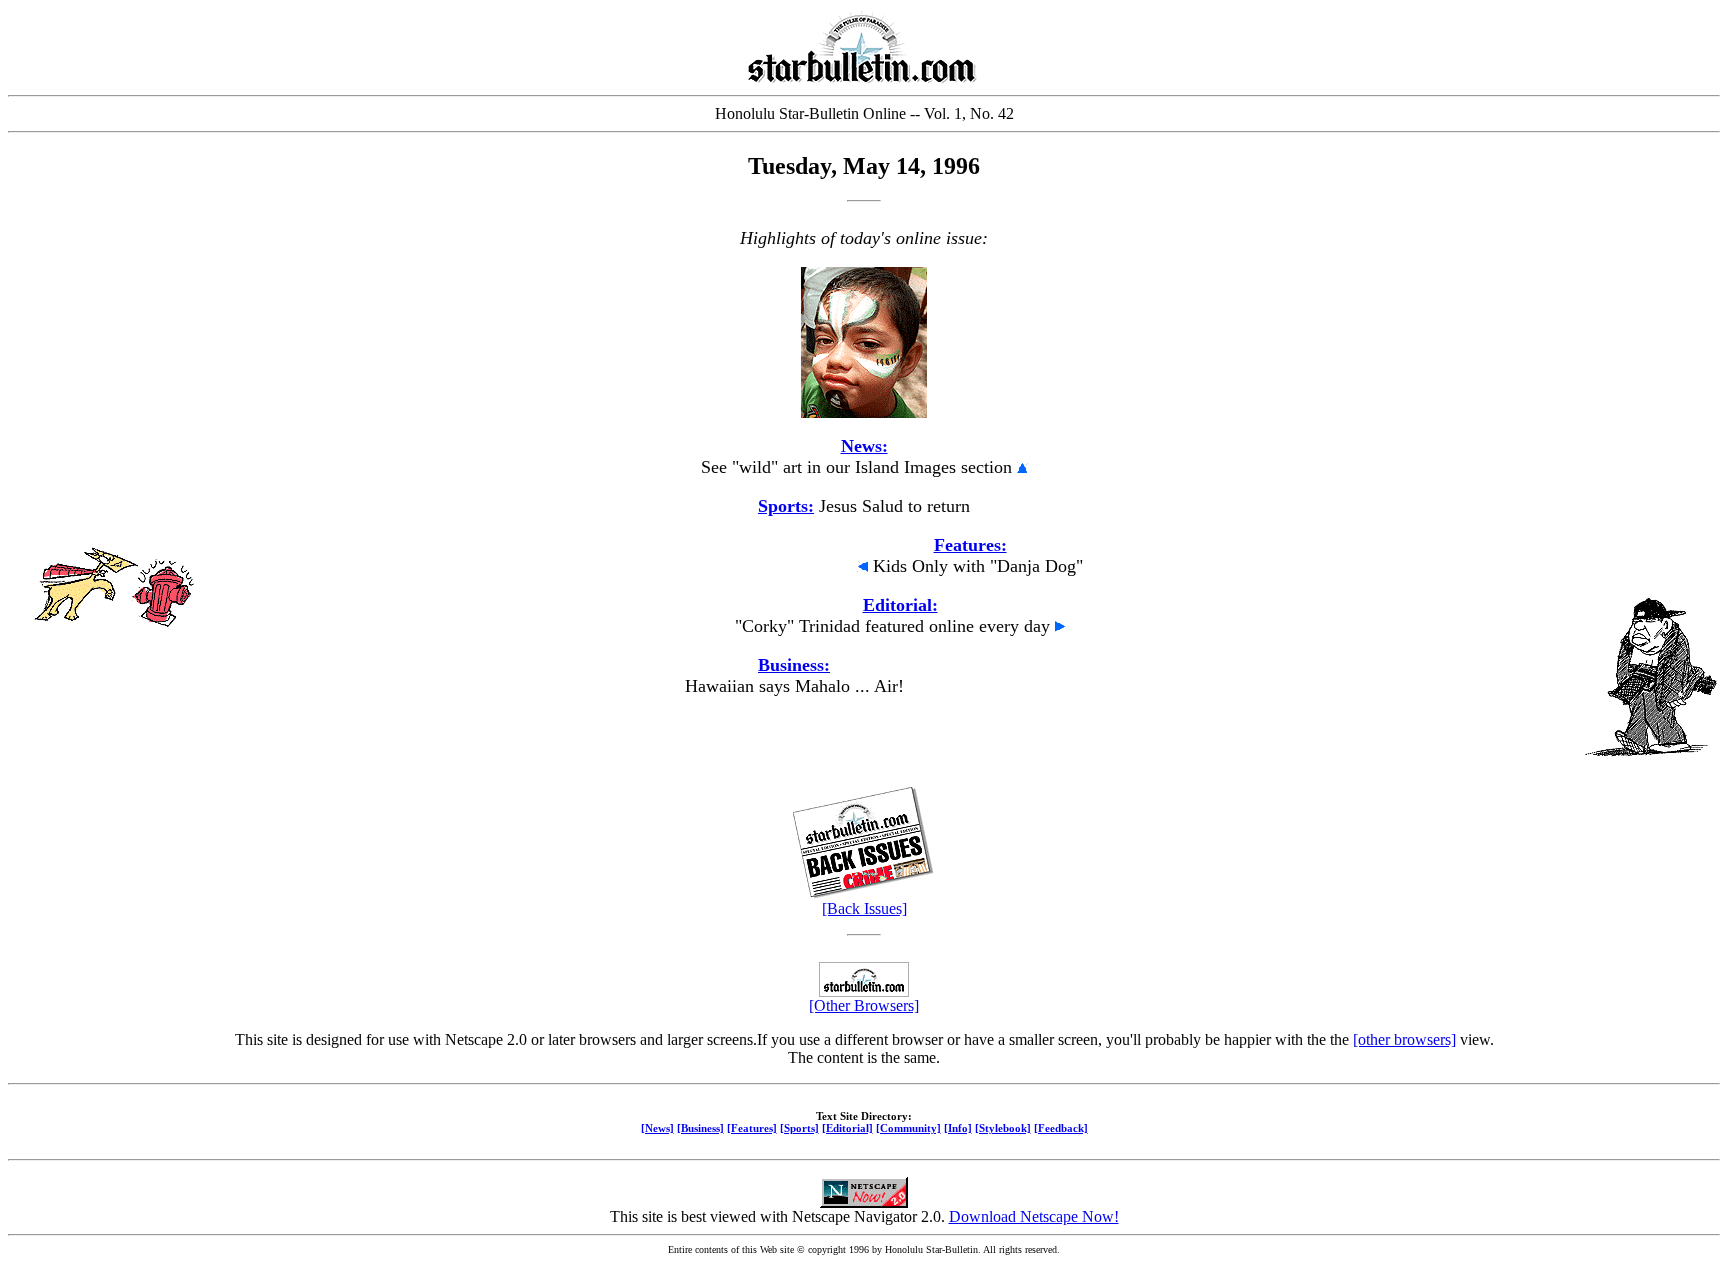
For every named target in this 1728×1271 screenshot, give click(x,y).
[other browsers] (1404, 1039)
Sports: (786, 506)
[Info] (958, 1128)
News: (864, 446)
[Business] (700, 1128)
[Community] (908, 1128)
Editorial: (900, 605)
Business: (794, 665)
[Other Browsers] (864, 1005)
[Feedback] (1061, 1128)
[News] (657, 1128)
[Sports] (799, 1128)
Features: (970, 545)
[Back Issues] (864, 908)
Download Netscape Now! (1034, 1216)
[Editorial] (847, 1128)
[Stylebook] (1003, 1128)
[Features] (752, 1128)
